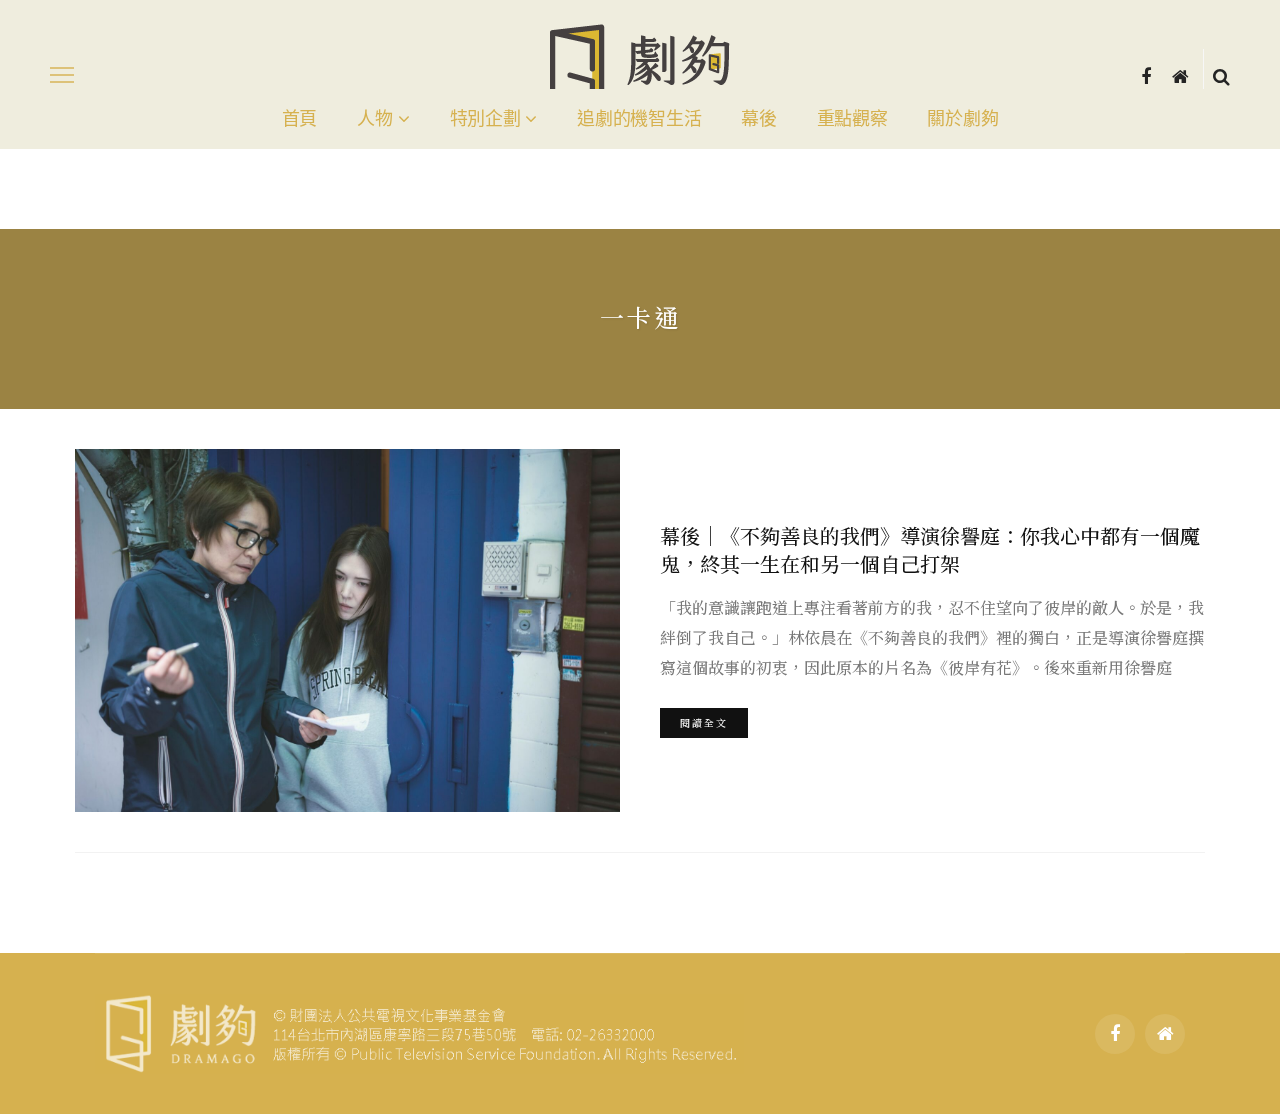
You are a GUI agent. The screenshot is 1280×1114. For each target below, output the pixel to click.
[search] (1221, 75)
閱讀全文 (704, 722)
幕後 (758, 119)
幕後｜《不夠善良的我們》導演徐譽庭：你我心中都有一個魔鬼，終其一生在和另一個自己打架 (930, 549)
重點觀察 (852, 119)
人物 (374, 119)
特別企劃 (485, 119)
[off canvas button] (62, 75)
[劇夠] (419, 1031)
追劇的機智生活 (639, 119)
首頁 (299, 119)
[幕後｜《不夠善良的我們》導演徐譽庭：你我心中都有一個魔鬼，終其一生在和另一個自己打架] (347, 630)
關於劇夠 (962, 119)
